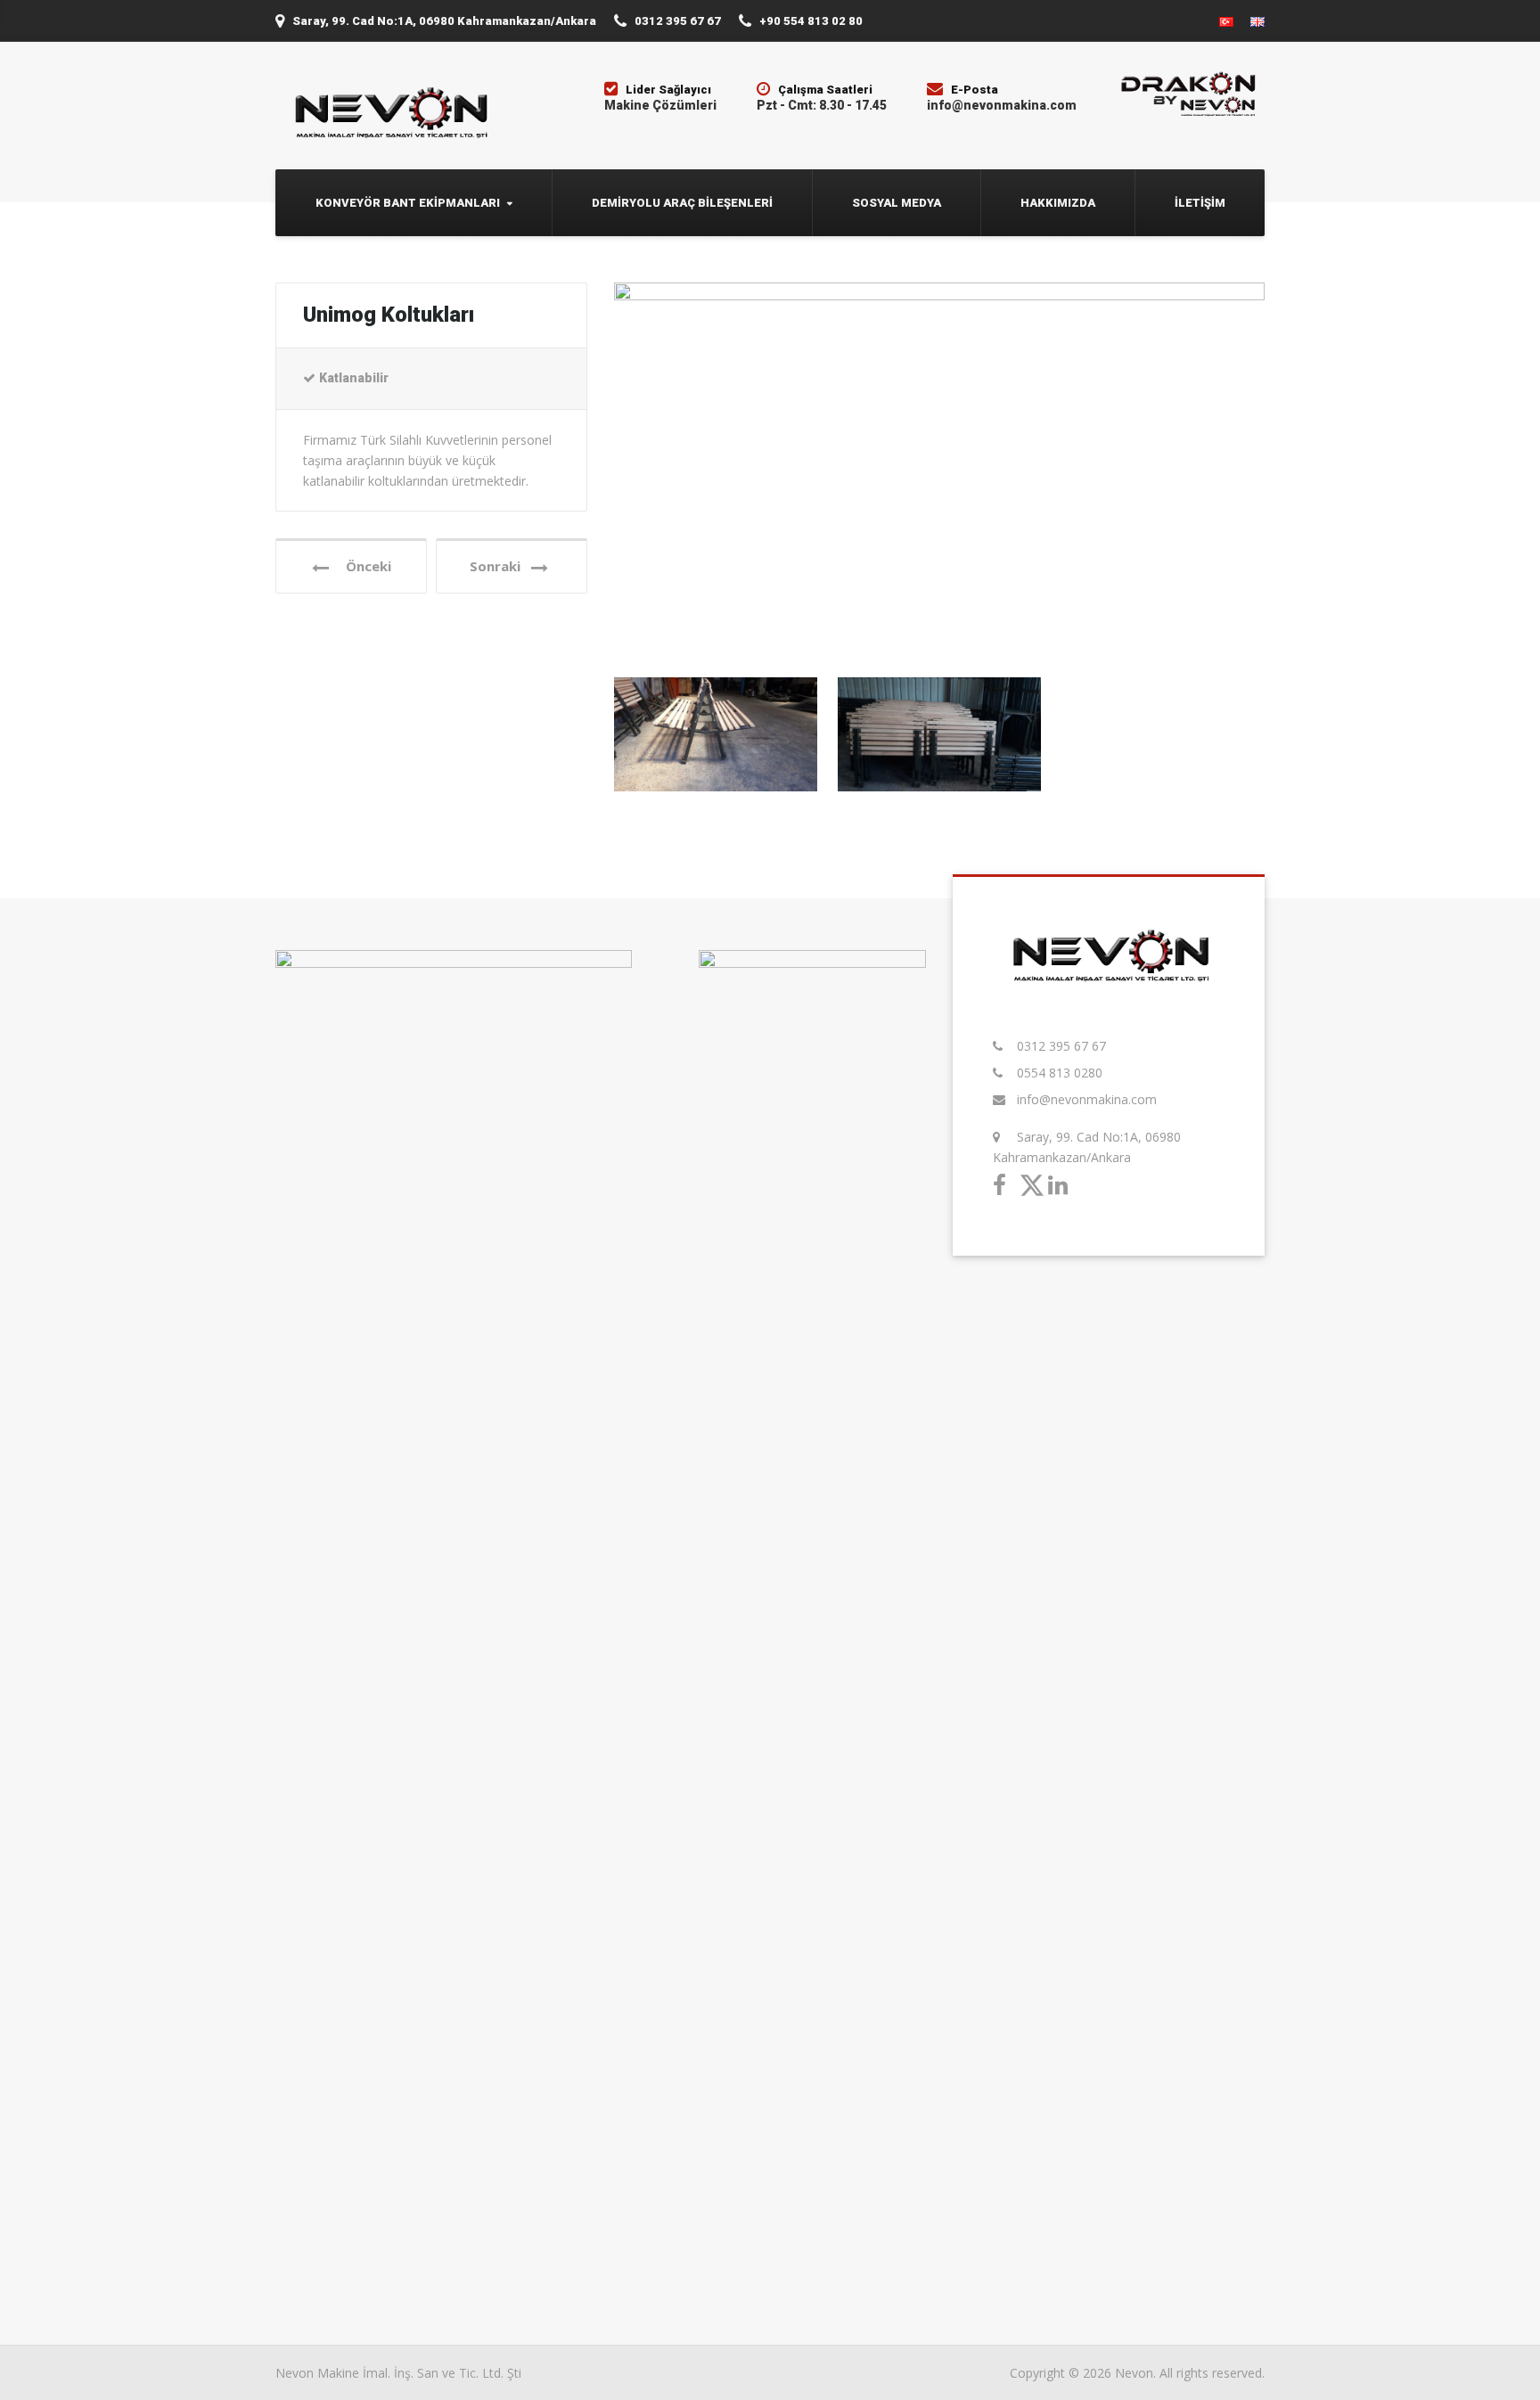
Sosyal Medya (897, 203)
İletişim (1200, 203)
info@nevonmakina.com (1087, 1099)
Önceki (363, 566)
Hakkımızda (1058, 203)
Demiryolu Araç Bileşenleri (682, 203)
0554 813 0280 (1060, 1073)
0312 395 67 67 (1061, 1046)
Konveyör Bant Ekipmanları (408, 203)
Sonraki (500, 566)
